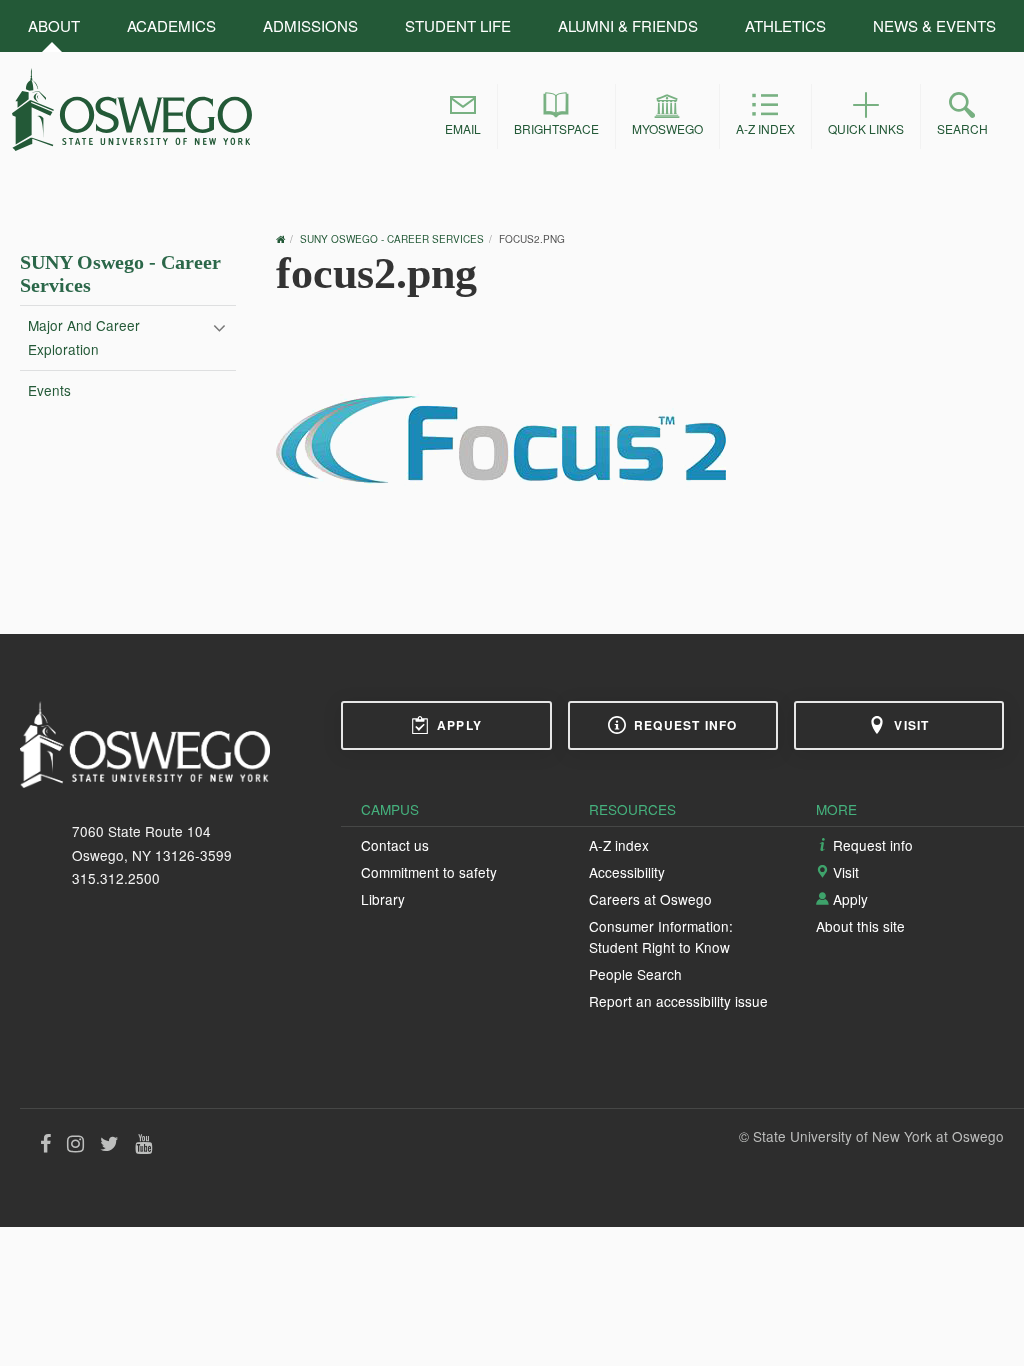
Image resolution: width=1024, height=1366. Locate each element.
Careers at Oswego (650, 899)
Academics (171, 25)
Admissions (310, 25)
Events (49, 390)
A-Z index (619, 845)
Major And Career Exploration (84, 337)
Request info (685, 725)
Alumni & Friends (628, 25)
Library (383, 899)
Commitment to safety (429, 872)
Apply (459, 725)
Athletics (785, 25)
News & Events (934, 25)
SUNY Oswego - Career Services (392, 239)
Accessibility (627, 872)
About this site (860, 926)
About (54, 25)
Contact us (395, 845)
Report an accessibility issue (678, 1001)
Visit (911, 725)
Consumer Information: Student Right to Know (661, 936)
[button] (463, 116)
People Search (635, 974)
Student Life (458, 25)
